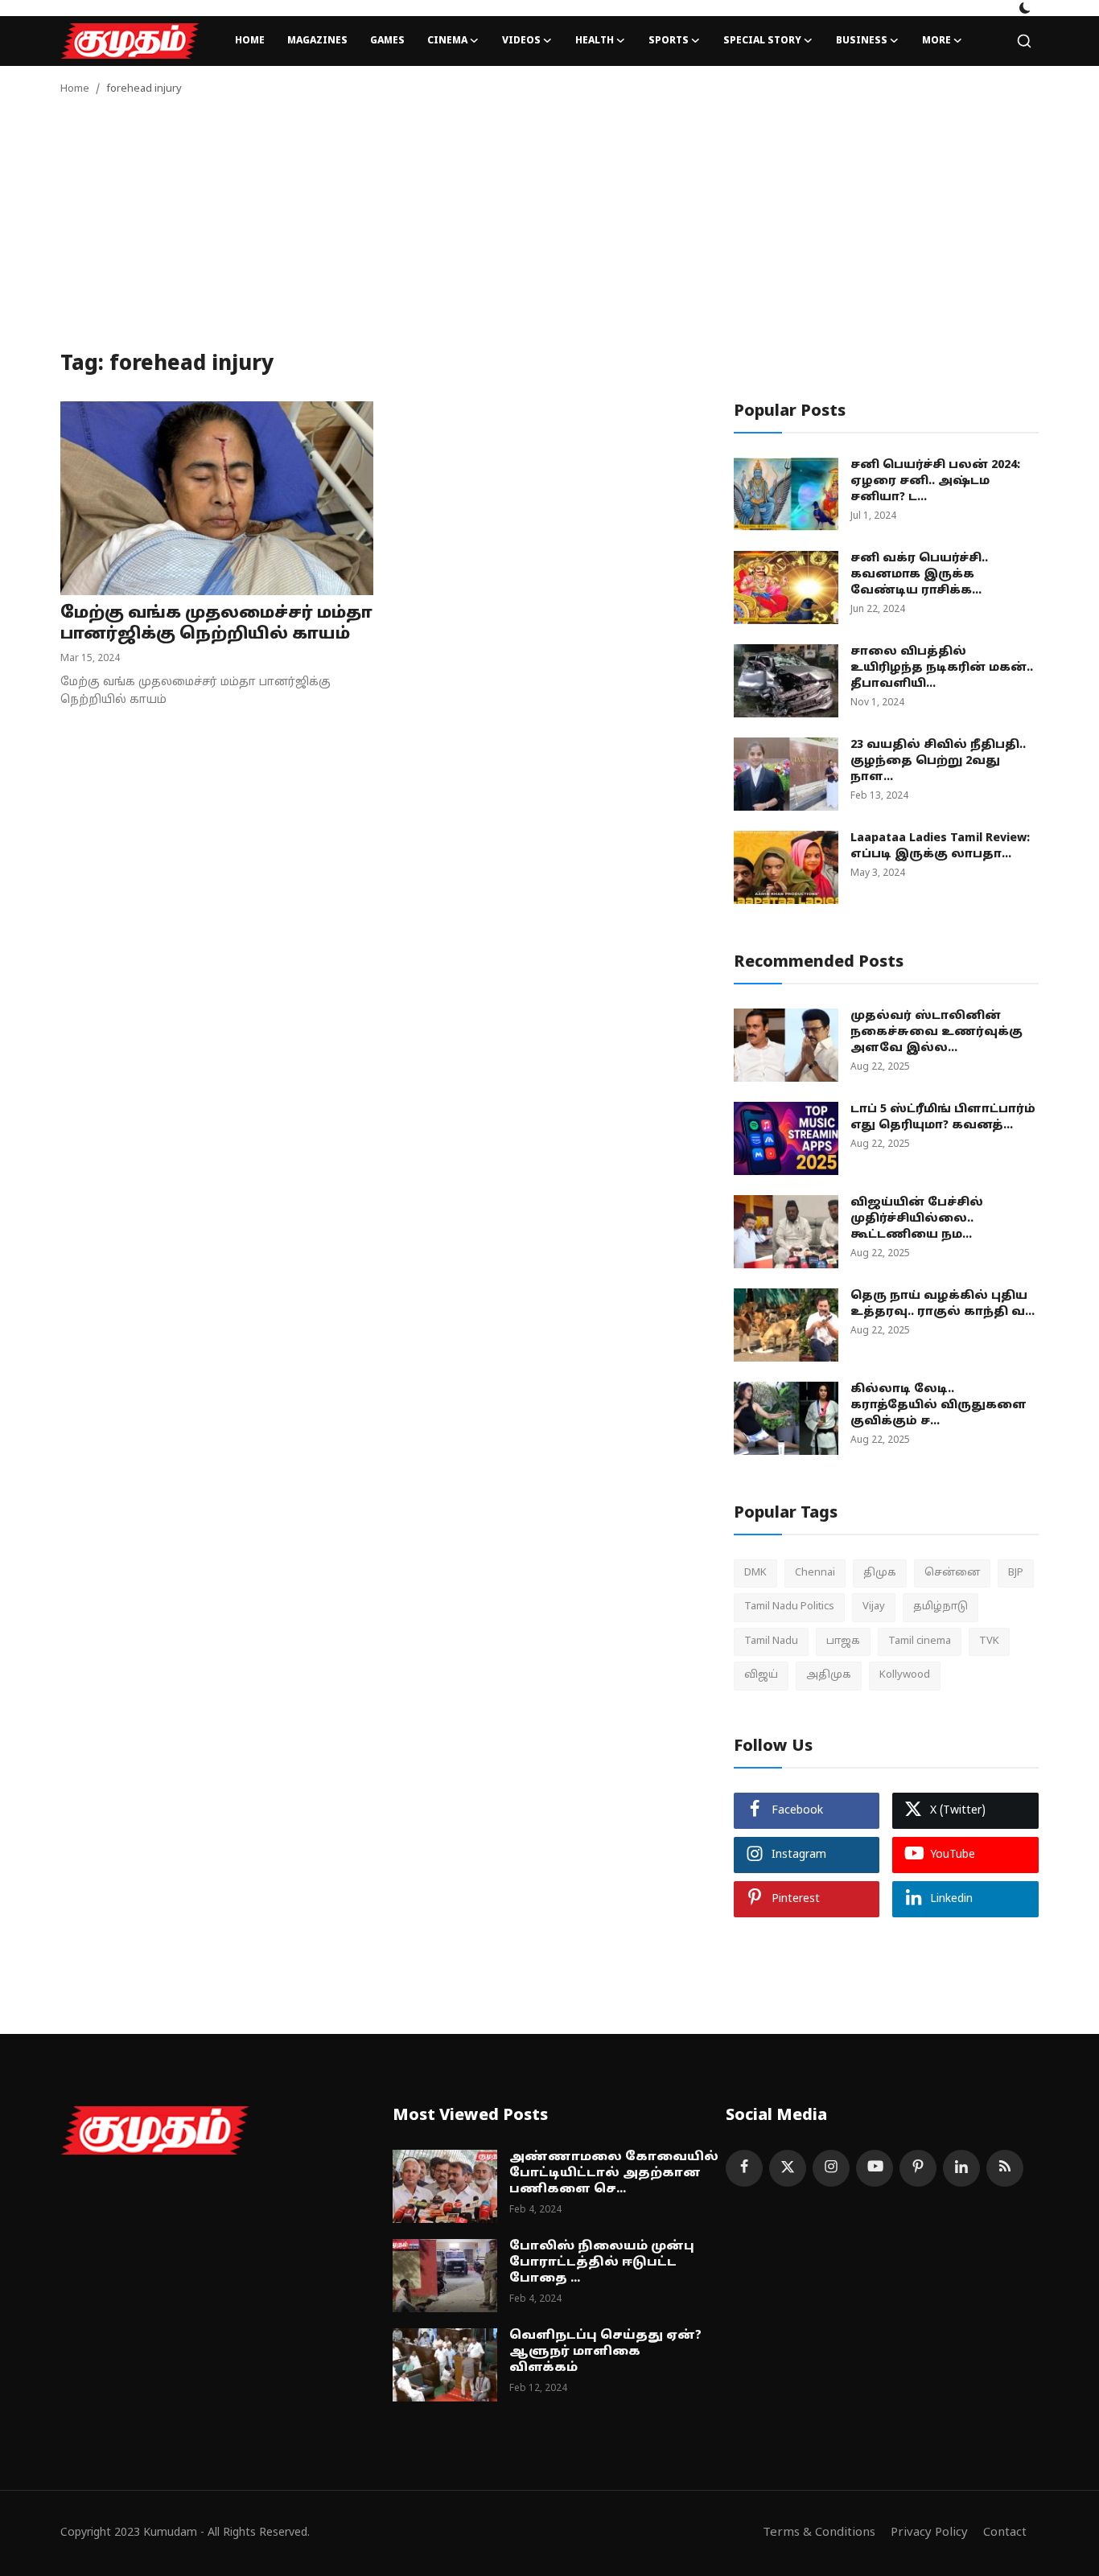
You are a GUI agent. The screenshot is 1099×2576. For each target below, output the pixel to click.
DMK (755, 1573)
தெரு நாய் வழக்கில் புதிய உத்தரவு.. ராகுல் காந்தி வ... (943, 1304)
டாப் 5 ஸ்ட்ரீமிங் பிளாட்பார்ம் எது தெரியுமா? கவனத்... (943, 1117)
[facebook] (744, 2168)
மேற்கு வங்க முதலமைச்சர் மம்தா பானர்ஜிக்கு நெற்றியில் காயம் (216, 624)
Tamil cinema (920, 1641)
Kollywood (905, 1675)
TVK (989, 1641)
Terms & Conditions (819, 2533)
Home (250, 41)
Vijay (874, 1607)
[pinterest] (918, 2168)
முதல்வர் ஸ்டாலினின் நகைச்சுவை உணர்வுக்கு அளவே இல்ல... (936, 1032)
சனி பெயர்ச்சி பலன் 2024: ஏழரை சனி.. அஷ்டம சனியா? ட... (935, 481)
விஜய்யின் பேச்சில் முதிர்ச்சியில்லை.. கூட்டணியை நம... (917, 1219)
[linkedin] (961, 2168)
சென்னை (952, 1573)
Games (387, 41)
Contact (1005, 2533)
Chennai (815, 1573)
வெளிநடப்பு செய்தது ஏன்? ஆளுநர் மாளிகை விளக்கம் (605, 2352)
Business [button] (862, 41)
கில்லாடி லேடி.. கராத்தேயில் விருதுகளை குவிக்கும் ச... (938, 1405)
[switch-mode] (1025, 8)
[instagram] (831, 2168)
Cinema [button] (447, 41)
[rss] (1005, 2168)
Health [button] (595, 41)
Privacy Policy (929, 2533)
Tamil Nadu (771, 1641)
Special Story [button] (762, 41)
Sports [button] (669, 41)
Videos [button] (521, 41)
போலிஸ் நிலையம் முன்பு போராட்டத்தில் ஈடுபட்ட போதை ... (602, 2263)
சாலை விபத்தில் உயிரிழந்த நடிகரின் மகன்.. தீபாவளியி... (942, 668)
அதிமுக (829, 1675)
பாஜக (843, 1641)
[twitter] (788, 2168)
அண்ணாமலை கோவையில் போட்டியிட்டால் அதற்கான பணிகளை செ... (614, 2173)
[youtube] (875, 2168)
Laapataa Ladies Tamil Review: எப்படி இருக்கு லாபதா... (940, 846)
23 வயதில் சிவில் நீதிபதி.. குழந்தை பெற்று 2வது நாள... (938, 761)
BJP (1016, 1573)
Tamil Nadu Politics (789, 1607)
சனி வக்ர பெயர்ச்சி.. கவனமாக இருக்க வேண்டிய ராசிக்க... (919, 575)
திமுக (880, 1573)
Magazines (317, 41)
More (936, 41)
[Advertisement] (549, 232)
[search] (1024, 41)
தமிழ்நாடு (941, 1607)
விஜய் (761, 1675)
